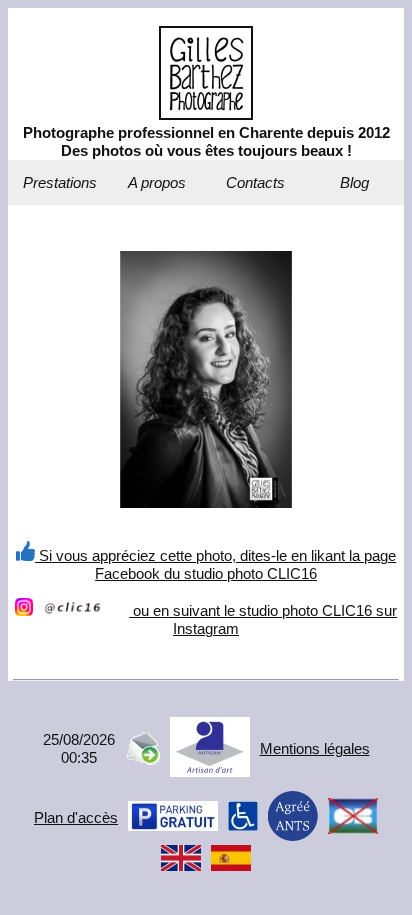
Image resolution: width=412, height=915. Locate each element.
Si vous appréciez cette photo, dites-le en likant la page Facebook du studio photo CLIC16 (215, 564)
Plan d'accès (76, 817)
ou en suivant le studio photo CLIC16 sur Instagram (263, 619)
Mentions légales (315, 748)
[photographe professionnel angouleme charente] (206, 114)
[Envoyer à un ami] (142, 759)
